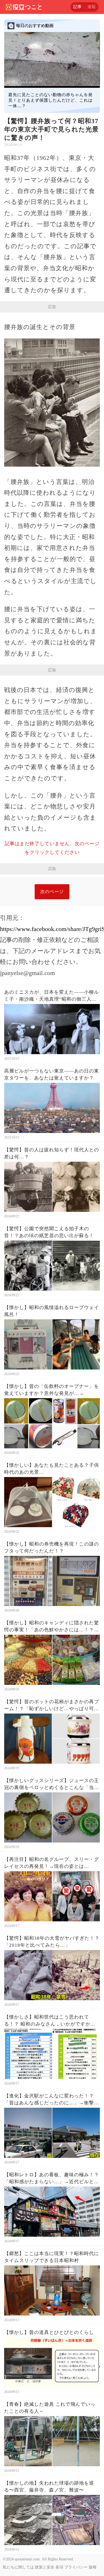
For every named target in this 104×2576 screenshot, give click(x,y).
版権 (93, 2567)
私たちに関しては (18, 2567)
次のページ (52, 892)
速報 (92, 7)
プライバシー (76, 2567)
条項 (59, 2567)
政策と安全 (45, 2567)
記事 (77, 7)
